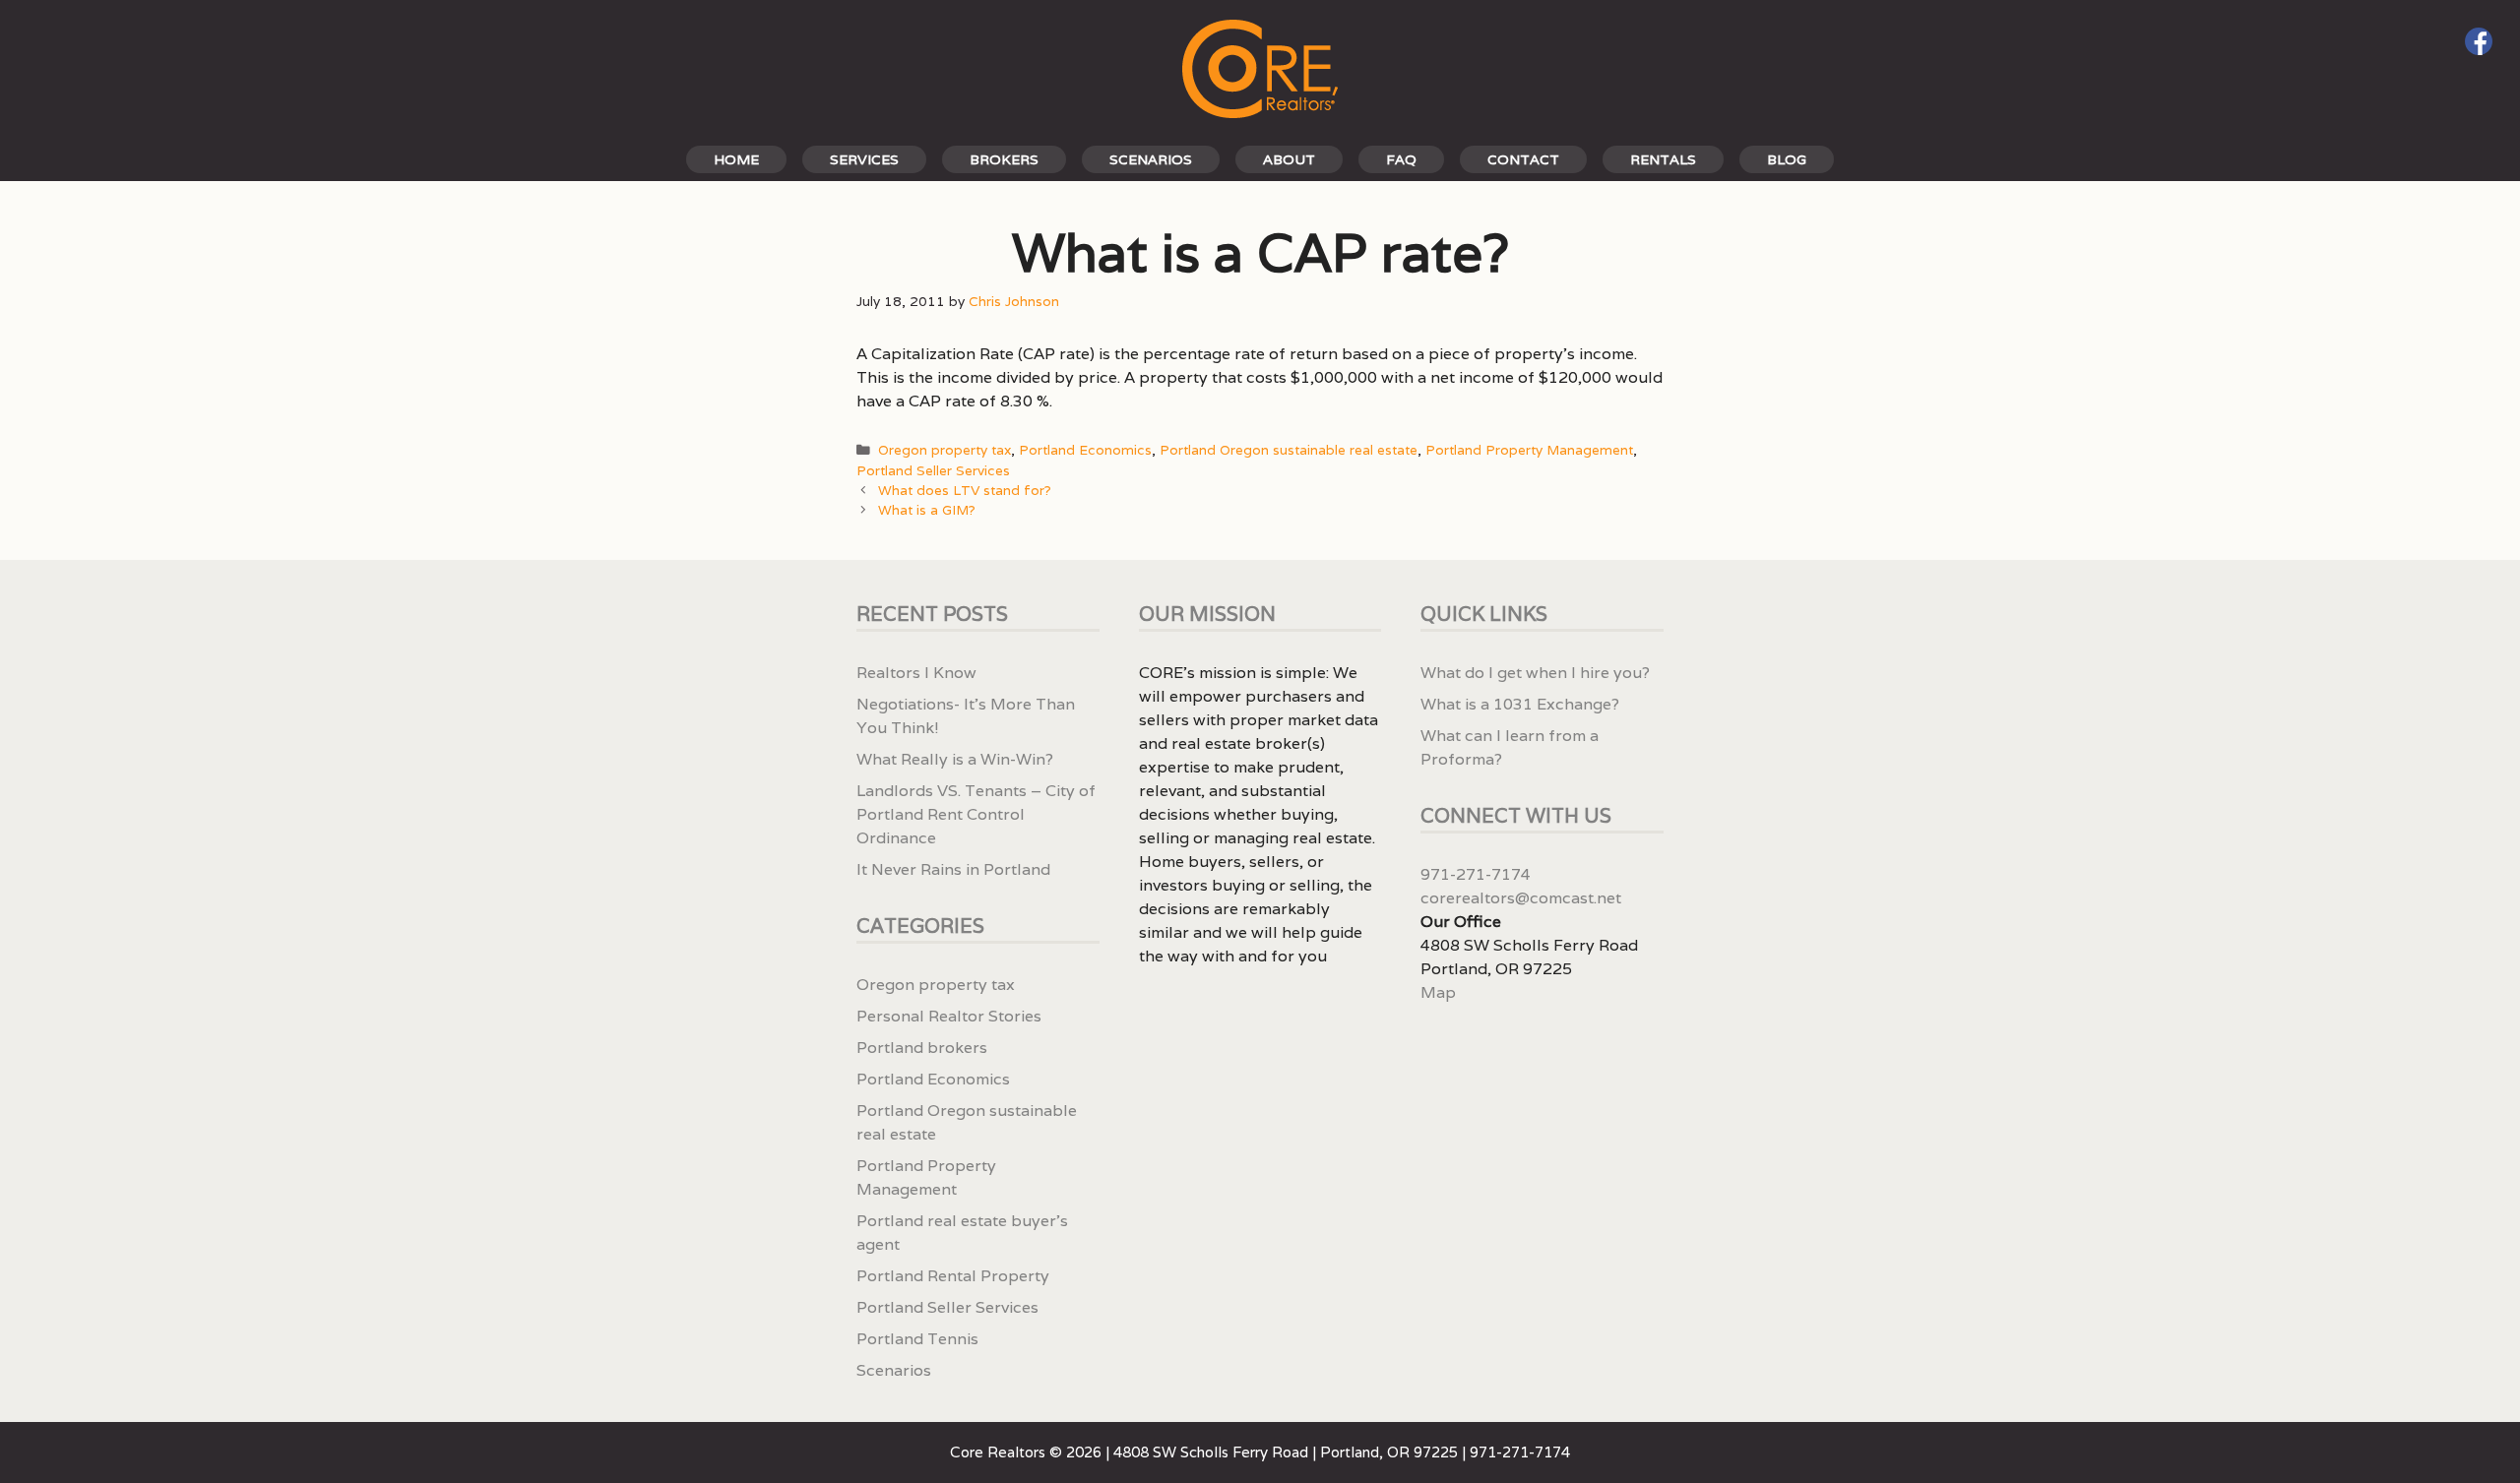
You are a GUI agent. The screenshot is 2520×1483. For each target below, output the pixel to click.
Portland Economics (1085, 450)
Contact (1523, 159)
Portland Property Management (1529, 450)
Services (864, 159)
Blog (1787, 159)
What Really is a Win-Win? (955, 759)
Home (736, 159)
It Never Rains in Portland (953, 869)
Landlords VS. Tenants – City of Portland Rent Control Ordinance (976, 814)
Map (1438, 992)
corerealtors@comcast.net (1521, 898)
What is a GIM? (927, 510)
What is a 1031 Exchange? (1520, 704)
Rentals (1663, 159)
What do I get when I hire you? (1535, 673)
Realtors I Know (916, 673)
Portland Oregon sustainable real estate (1289, 450)
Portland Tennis (917, 1339)
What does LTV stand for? (965, 490)
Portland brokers (922, 1048)
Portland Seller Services (933, 470)
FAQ (1401, 159)
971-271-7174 (1476, 874)
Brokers (1004, 159)
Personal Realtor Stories (949, 1016)
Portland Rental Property (953, 1276)
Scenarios (1151, 159)
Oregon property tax (945, 450)
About (1289, 159)
